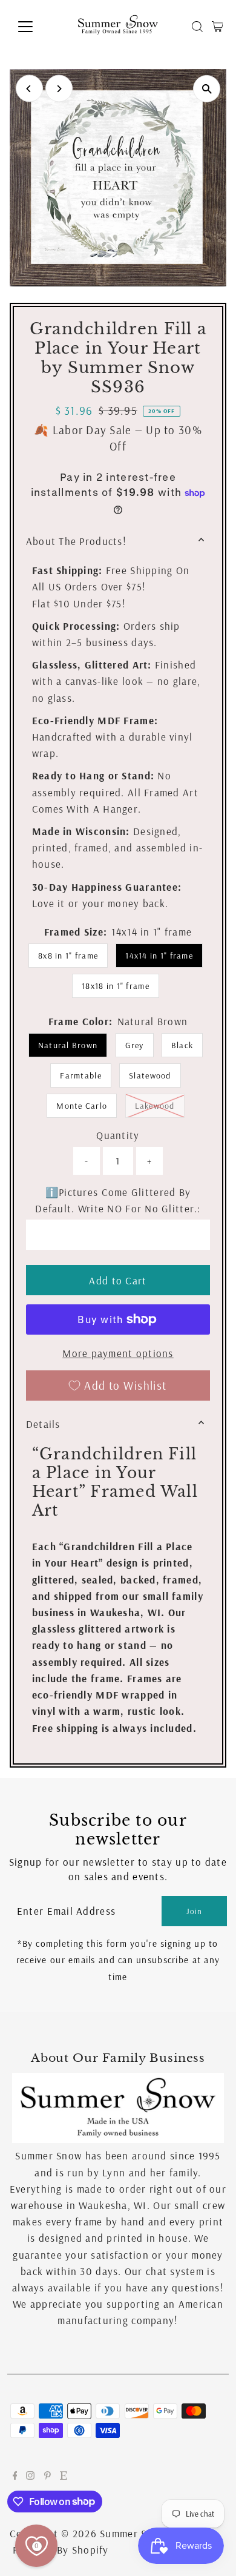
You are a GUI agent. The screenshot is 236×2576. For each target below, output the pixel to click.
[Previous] (29, 89)
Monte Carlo (82, 1106)
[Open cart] (218, 27)
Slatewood (150, 1075)
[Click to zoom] (207, 89)
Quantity (118, 1135)
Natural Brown (68, 1045)
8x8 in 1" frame (68, 956)
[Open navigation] (35, 27)
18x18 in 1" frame (116, 986)
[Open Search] (197, 27)
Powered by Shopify (61, 2550)
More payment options (118, 1353)
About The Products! (76, 541)
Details (43, 1424)
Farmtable (80, 1075)
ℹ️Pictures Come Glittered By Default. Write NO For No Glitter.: (118, 1200)
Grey (135, 1045)
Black (182, 1045)
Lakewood (160, 1105)
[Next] (59, 89)
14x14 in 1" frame (159, 956)
